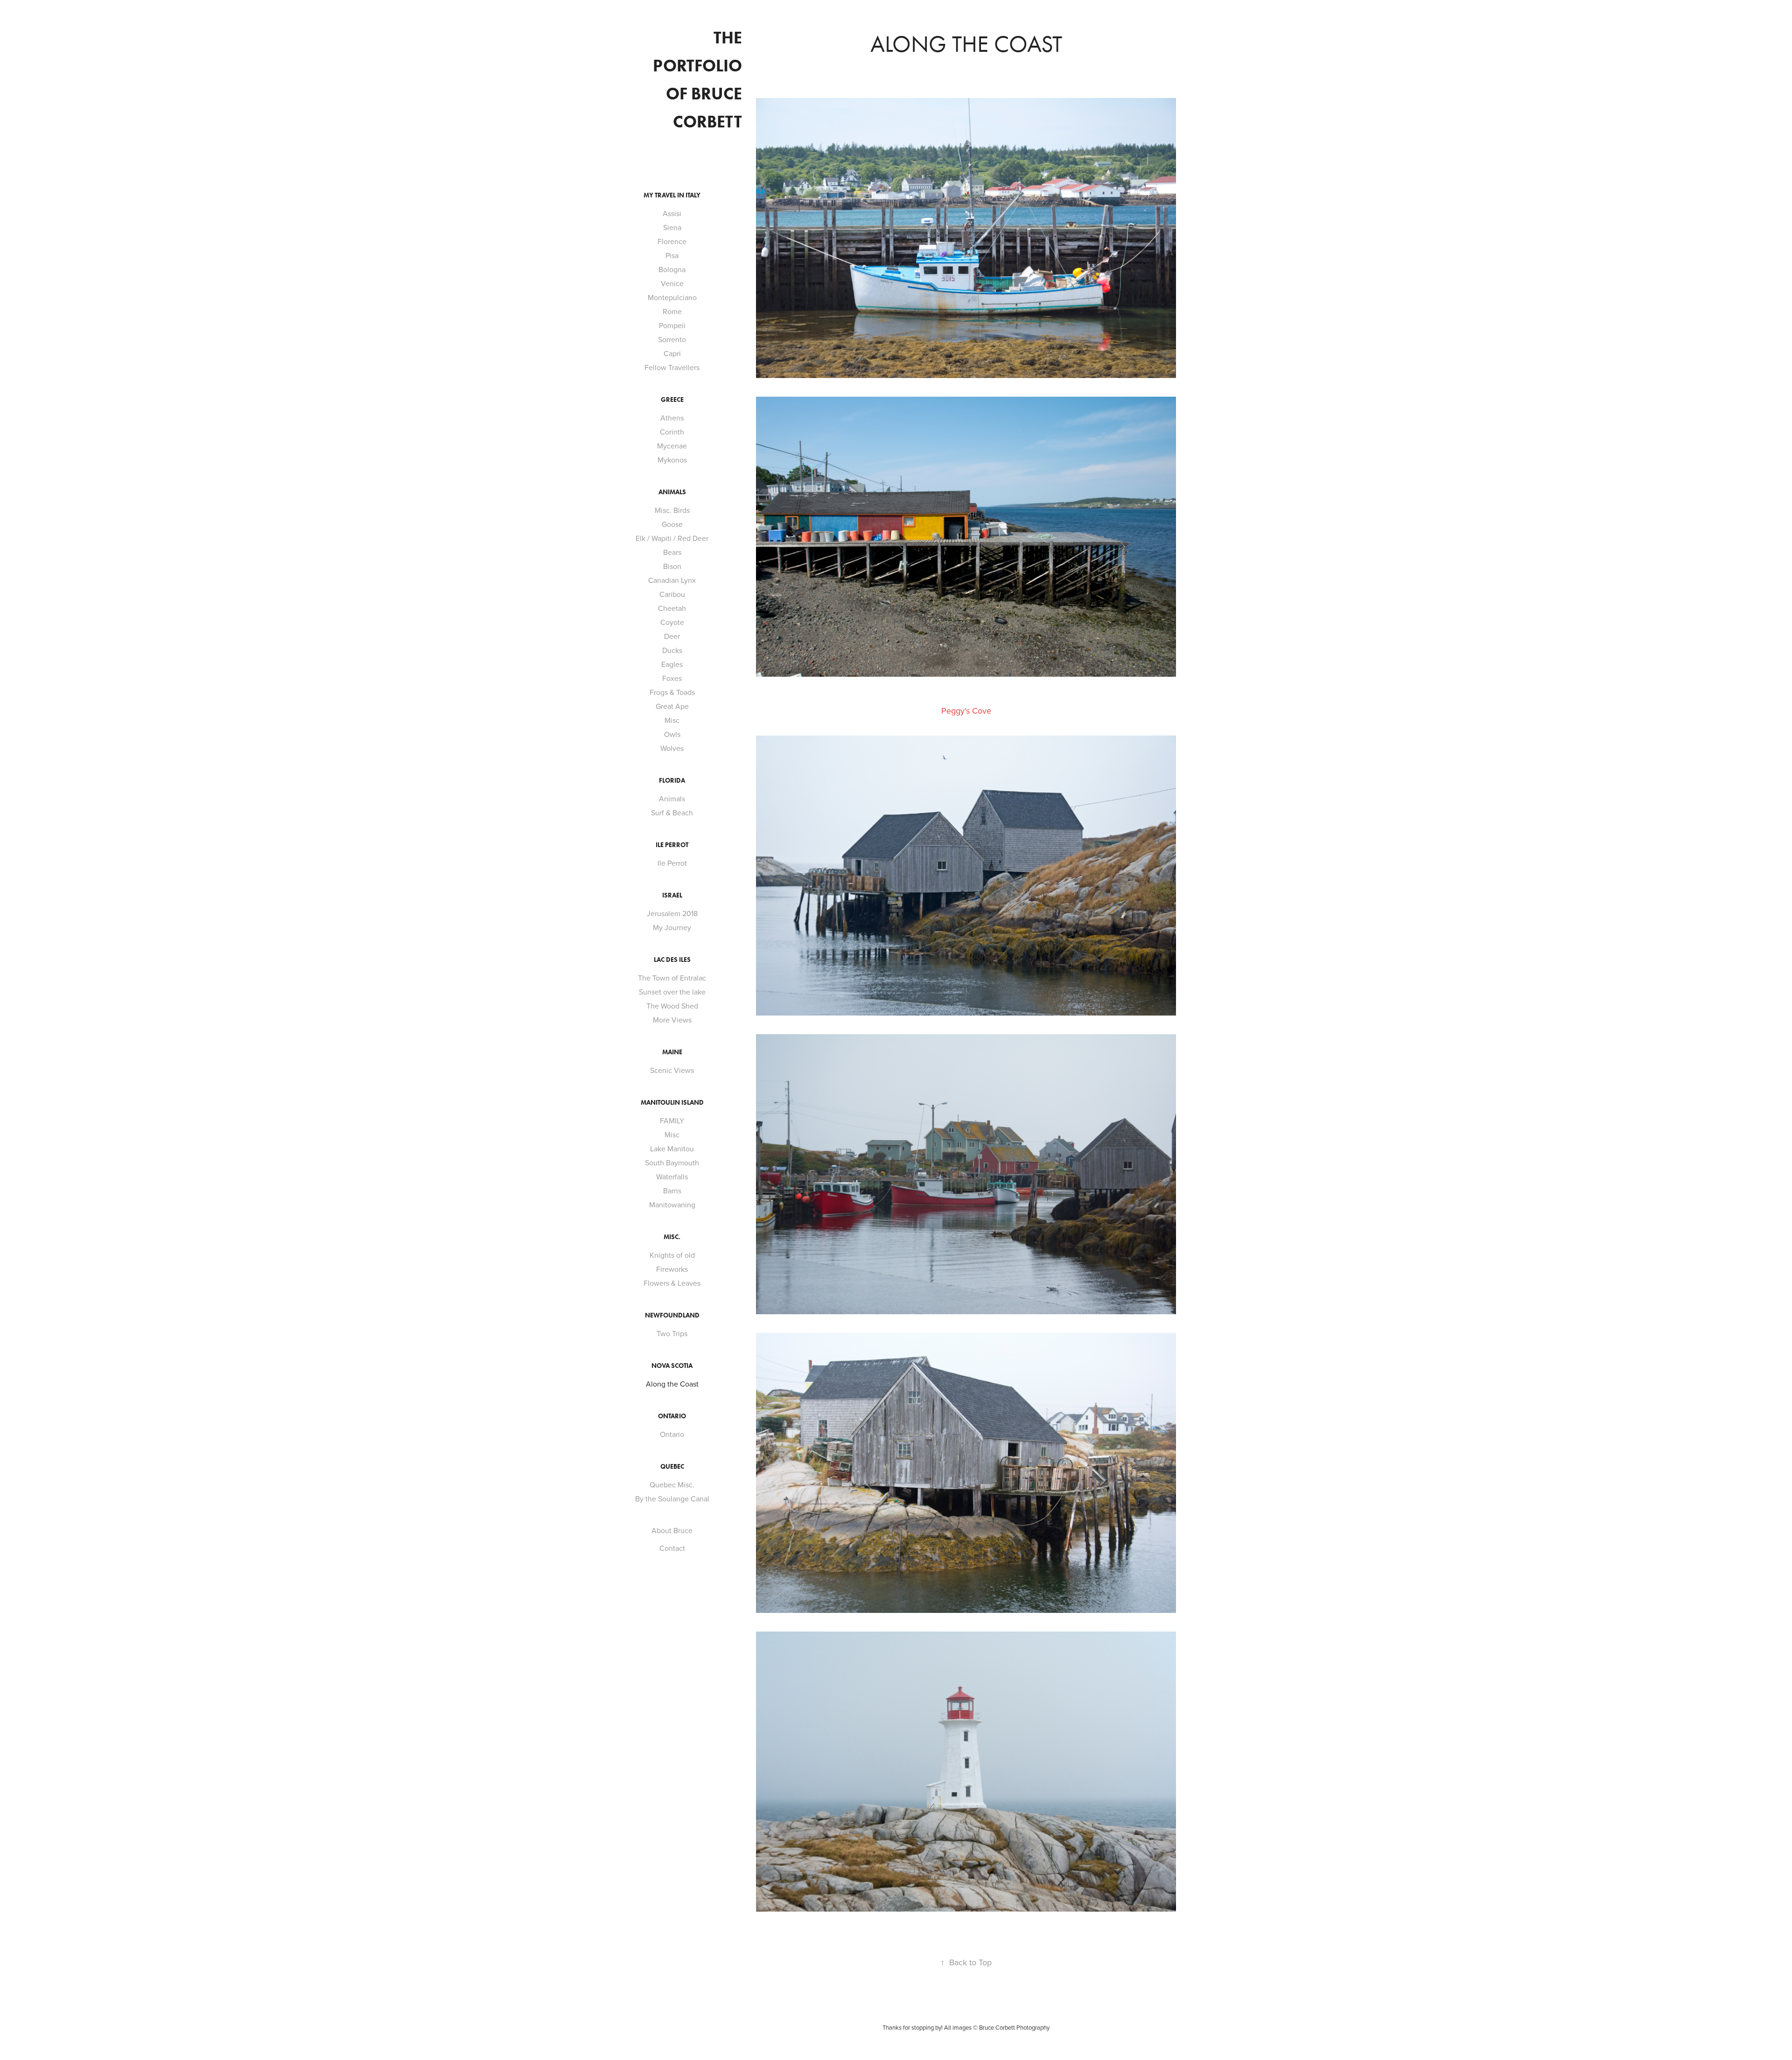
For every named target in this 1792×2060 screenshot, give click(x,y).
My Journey (672, 927)
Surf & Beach (672, 813)
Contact (672, 1548)
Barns (672, 1191)
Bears (672, 552)
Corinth (672, 432)
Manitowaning (672, 1205)
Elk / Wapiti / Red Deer (672, 538)
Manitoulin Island (672, 1103)
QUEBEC (672, 1467)
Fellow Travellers (672, 367)
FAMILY (672, 1121)
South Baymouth (672, 1163)
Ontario (672, 1434)
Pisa (672, 255)
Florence (672, 241)
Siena (672, 227)
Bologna (672, 269)
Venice (672, 283)
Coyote (672, 622)
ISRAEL (672, 895)
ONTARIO (672, 1416)
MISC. (672, 1237)
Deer (672, 636)
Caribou (672, 594)
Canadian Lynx (672, 580)
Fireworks (672, 1269)
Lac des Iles (672, 960)
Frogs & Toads (672, 692)
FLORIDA (672, 781)
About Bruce (672, 1530)
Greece (672, 400)
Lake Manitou (672, 1149)
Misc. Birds (672, 510)
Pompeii (672, 325)
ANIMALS (672, 492)
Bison (672, 566)
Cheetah (672, 608)
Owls (672, 734)
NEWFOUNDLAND (672, 1315)
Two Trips (672, 1333)
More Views (672, 1020)
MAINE (672, 1052)
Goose (672, 524)
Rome (672, 311)
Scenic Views (672, 1070)
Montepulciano (672, 297)
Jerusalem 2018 (672, 913)
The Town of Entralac (672, 978)
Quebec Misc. (672, 1485)
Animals (672, 799)
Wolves (672, 748)
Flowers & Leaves (672, 1283)
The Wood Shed (672, 1006)
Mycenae (672, 446)
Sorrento (672, 339)
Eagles (672, 664)
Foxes (672, 678)
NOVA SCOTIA (672, 1366)
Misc (672, 720)
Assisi (672, 213)
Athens (672, 418)
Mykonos (672, 460)
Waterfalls (672, 1177)
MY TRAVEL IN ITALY (672, 195)
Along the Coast (672, 1384)
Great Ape (672, 706)
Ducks (672, 650)
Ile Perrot (672, 845)
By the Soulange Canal (672, 1499)
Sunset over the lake (672, 992)
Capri (672, 353)
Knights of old (672, 1255)
